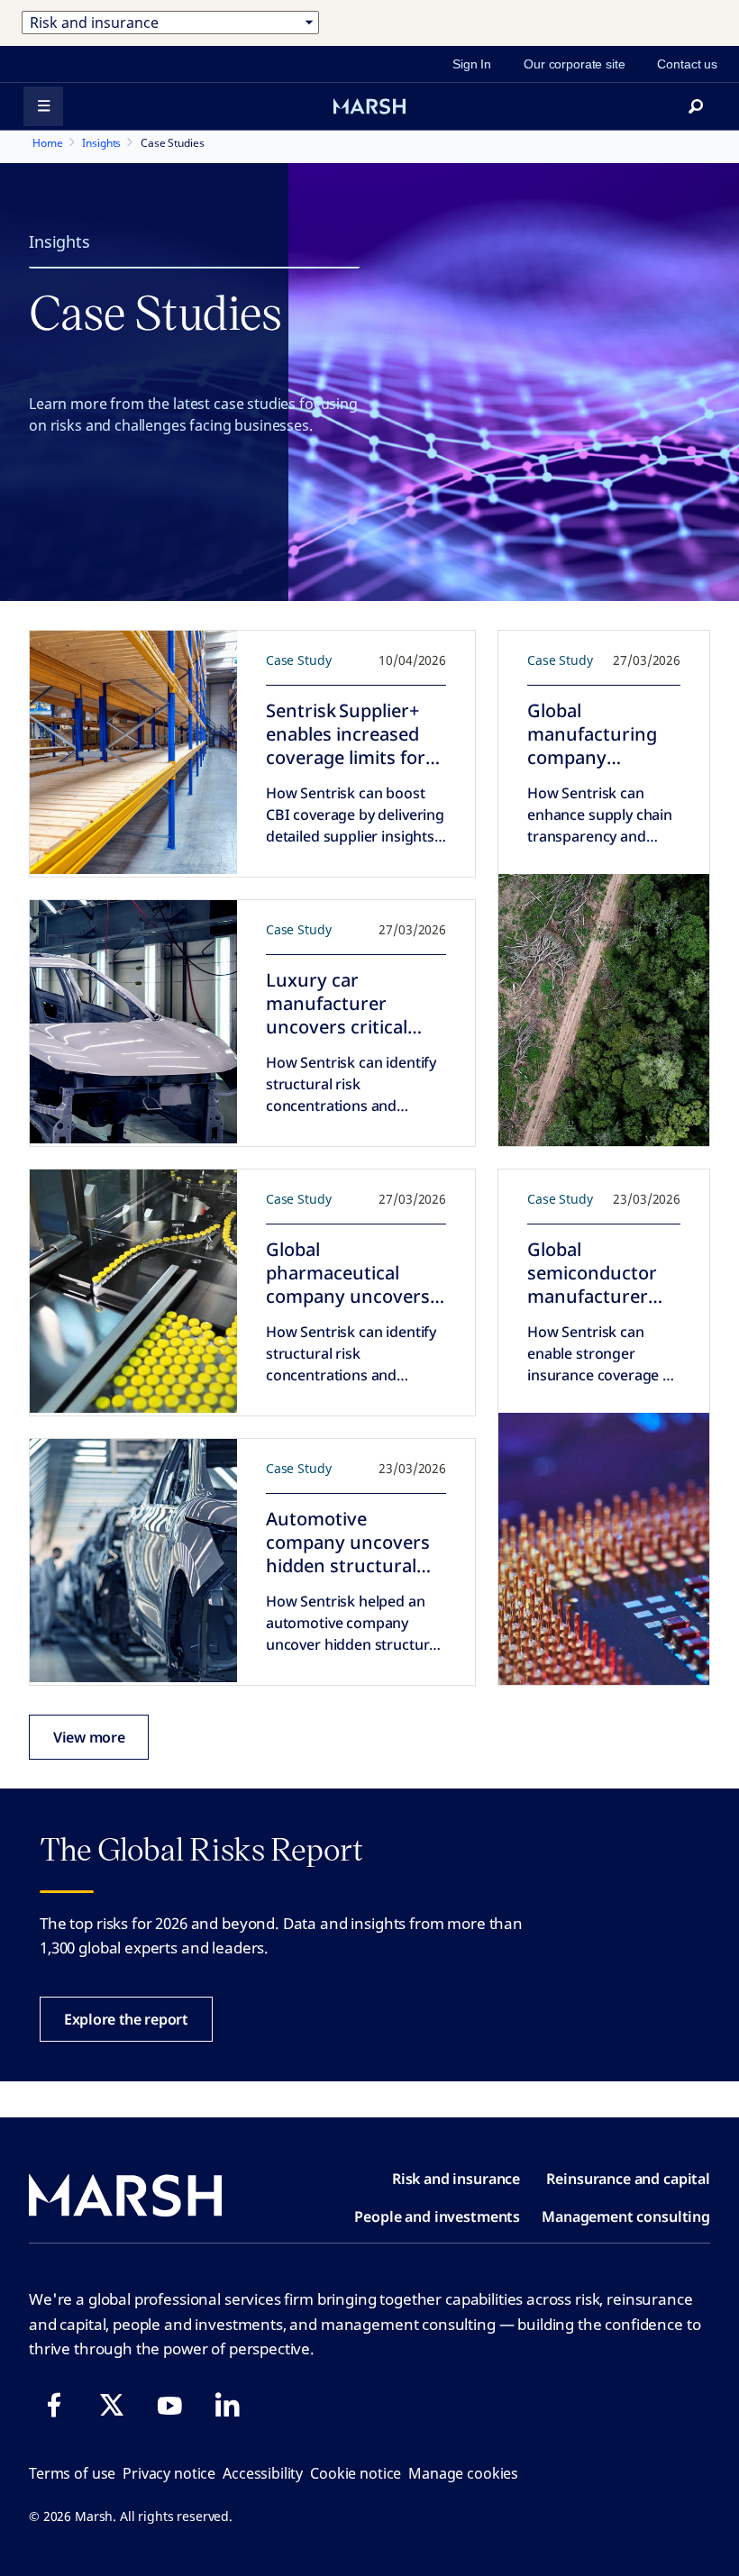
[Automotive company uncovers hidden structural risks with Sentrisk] (133, 1561)
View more (89, 1737)
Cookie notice (356, 2473)
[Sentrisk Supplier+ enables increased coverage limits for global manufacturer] (133, 752)
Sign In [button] (472, 64)
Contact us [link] (687, 64)
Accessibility (263, 2473)
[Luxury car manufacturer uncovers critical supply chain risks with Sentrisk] (133, 1022)
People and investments (437, 2216)
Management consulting (626, 2216)
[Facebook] (54, 2405)
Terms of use (72, 2473)
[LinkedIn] (227, 2405)
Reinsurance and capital (628, 2179)
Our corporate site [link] (574, 64)
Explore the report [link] (126, 2019)
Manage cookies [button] (463, 2473)
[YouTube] (169, 2405)
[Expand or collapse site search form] (696, 106)
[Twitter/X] (112, 2405)
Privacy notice (169, 2473)
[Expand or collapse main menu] (43, 106)
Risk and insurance (456, 2179)
